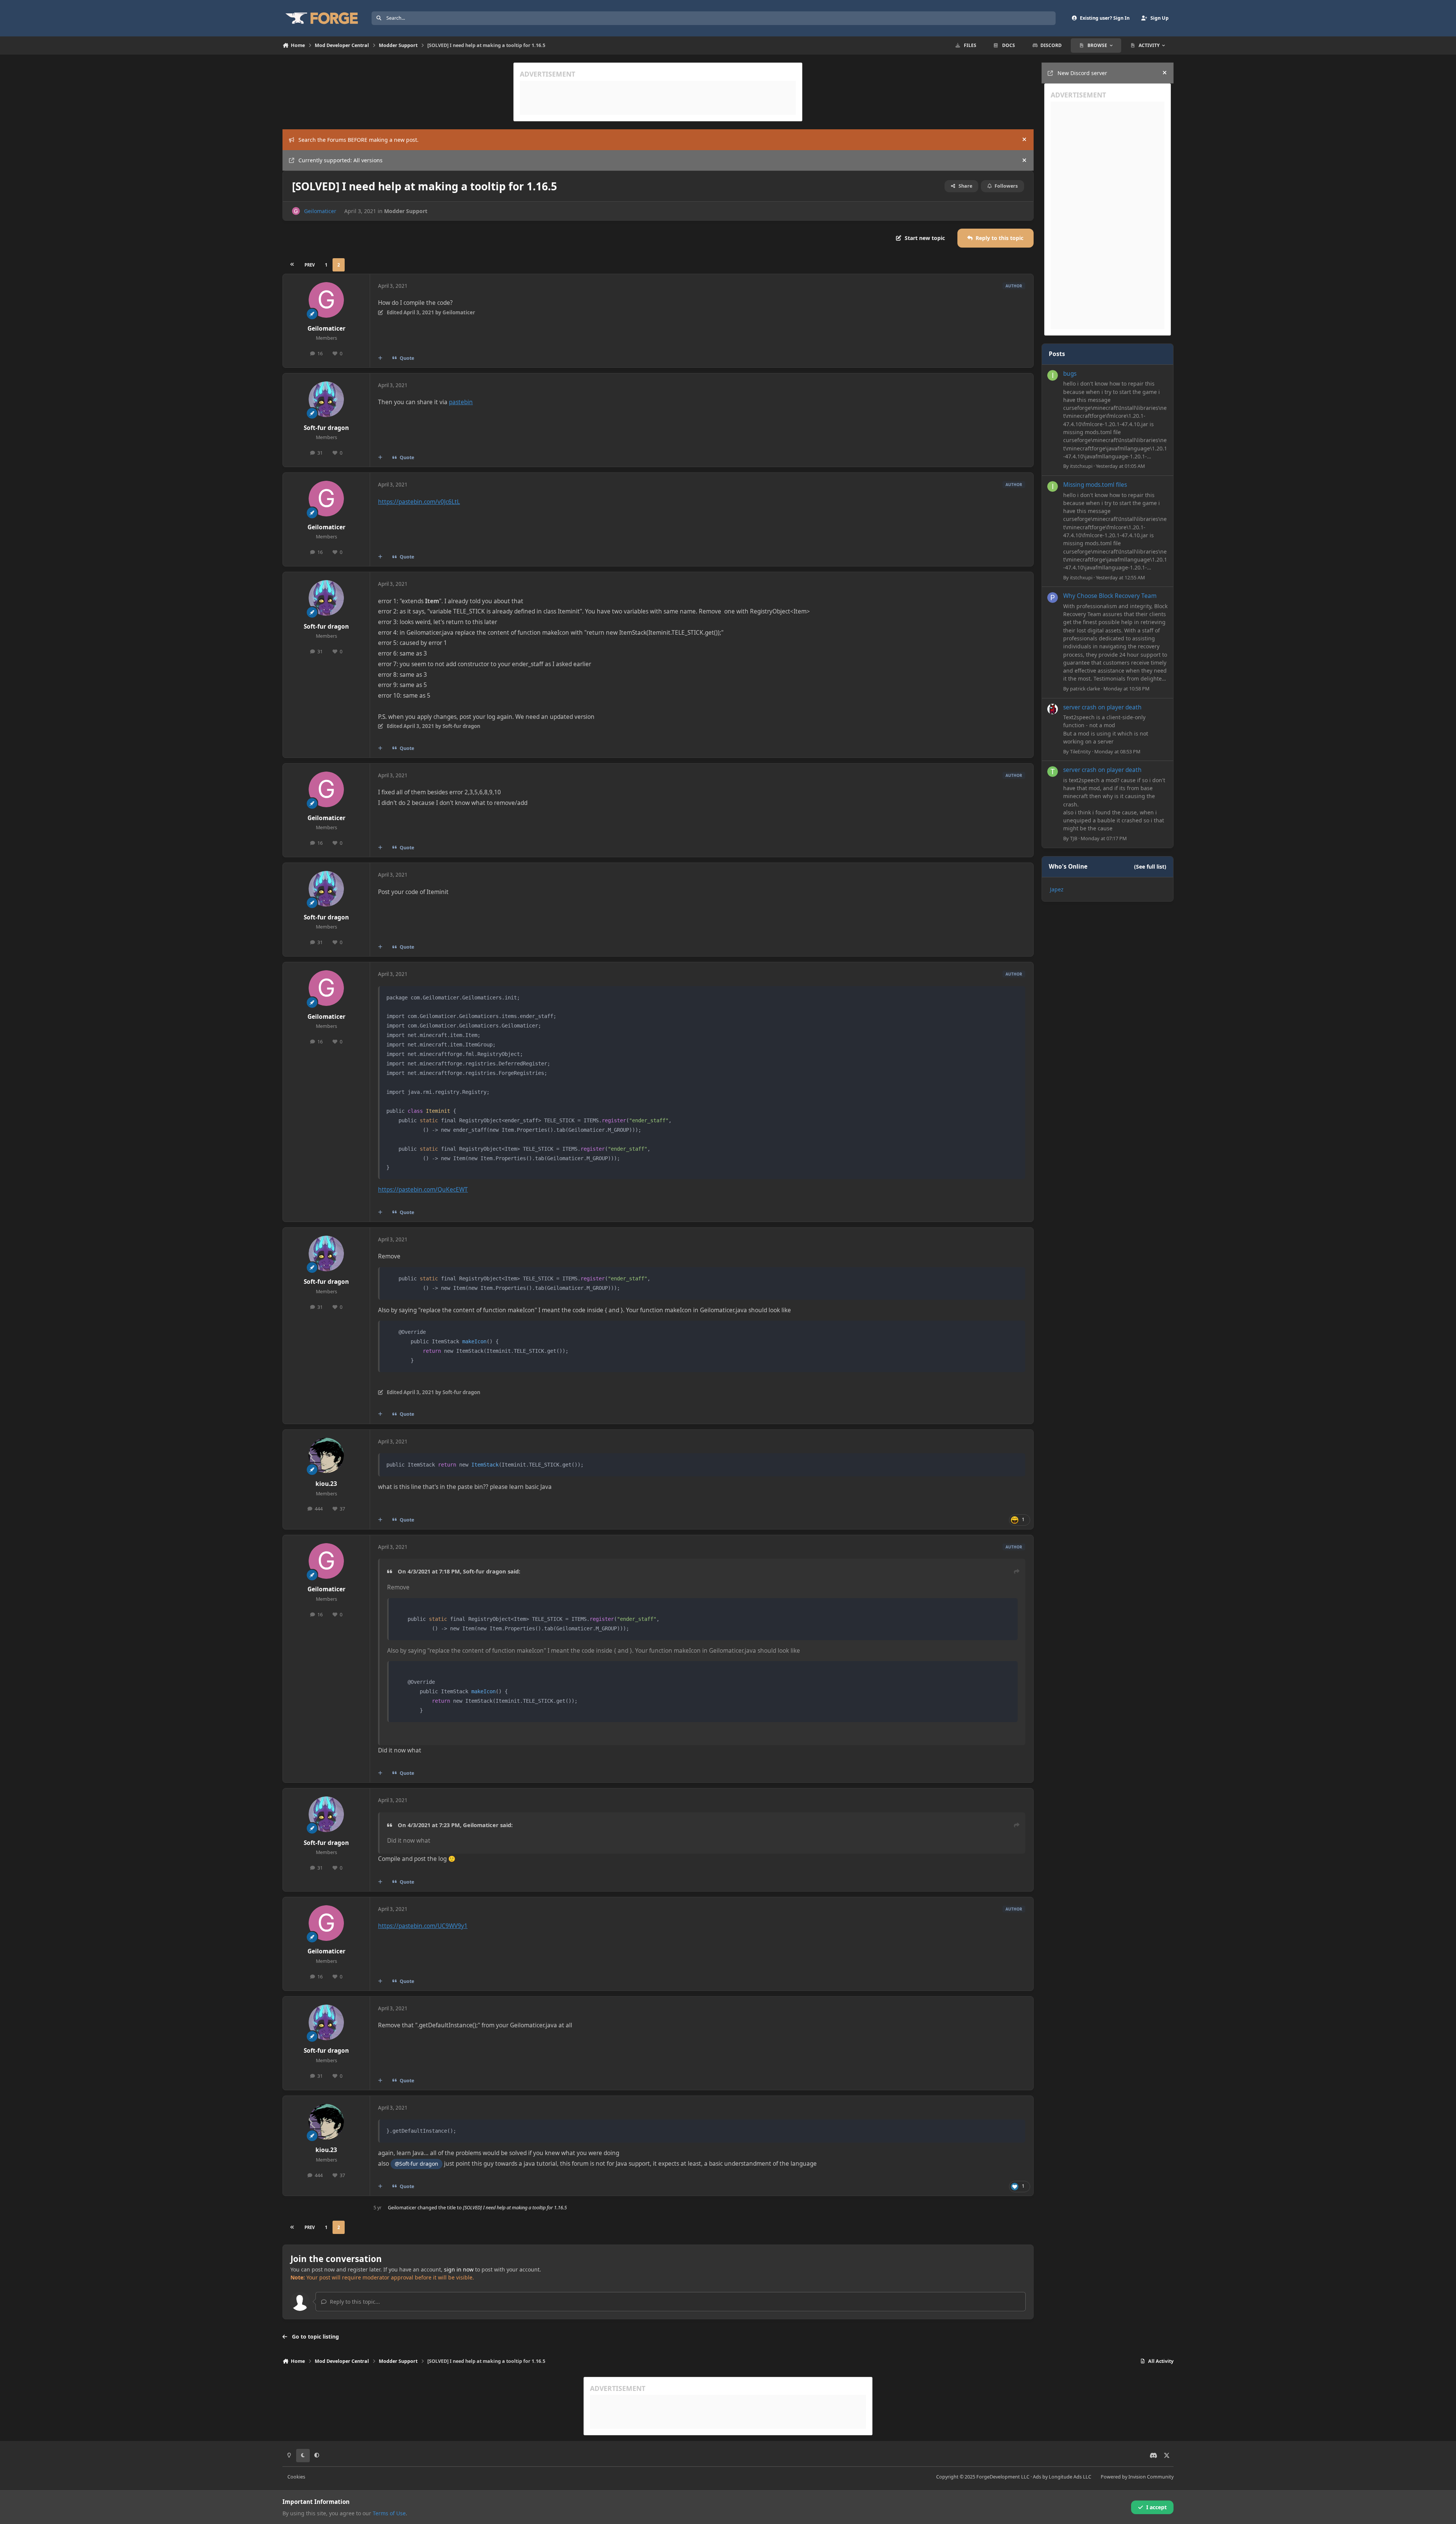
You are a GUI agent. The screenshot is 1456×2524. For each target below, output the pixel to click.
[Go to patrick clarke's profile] (1053, 598)
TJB (1074, 838)
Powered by (1137, 2477)
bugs (1070, 374)
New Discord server (1082, 73)
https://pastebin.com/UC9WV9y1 (423, 1926)
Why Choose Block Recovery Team (1110, 596)
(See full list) (1150, 867)
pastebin (461, 402)
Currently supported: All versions (340, 160)
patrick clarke (1085, 689)
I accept (1156, 2507)
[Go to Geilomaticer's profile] (296, 211)
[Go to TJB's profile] (1053, 772)
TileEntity (1080, 751)
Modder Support (406, 211)
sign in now (459, 2269)
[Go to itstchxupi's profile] (1053, 375)
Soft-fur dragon (326, 428)
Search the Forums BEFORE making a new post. (359, 140)
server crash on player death (1102, 707)
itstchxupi (1081, 466)
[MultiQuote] (380, 358)
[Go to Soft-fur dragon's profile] (326, 399)
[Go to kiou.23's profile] (326, 1456)
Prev (310, 265)
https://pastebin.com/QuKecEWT (423, 1190)
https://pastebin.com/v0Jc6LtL (419, 502)
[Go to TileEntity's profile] (1053, 709)
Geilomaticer (320, 211)
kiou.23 (326, 1484)
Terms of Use (389, 2513)
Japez (1057, 889)
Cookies (296, 2477)
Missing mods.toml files (1095, 485)
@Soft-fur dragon (417, 2164)
